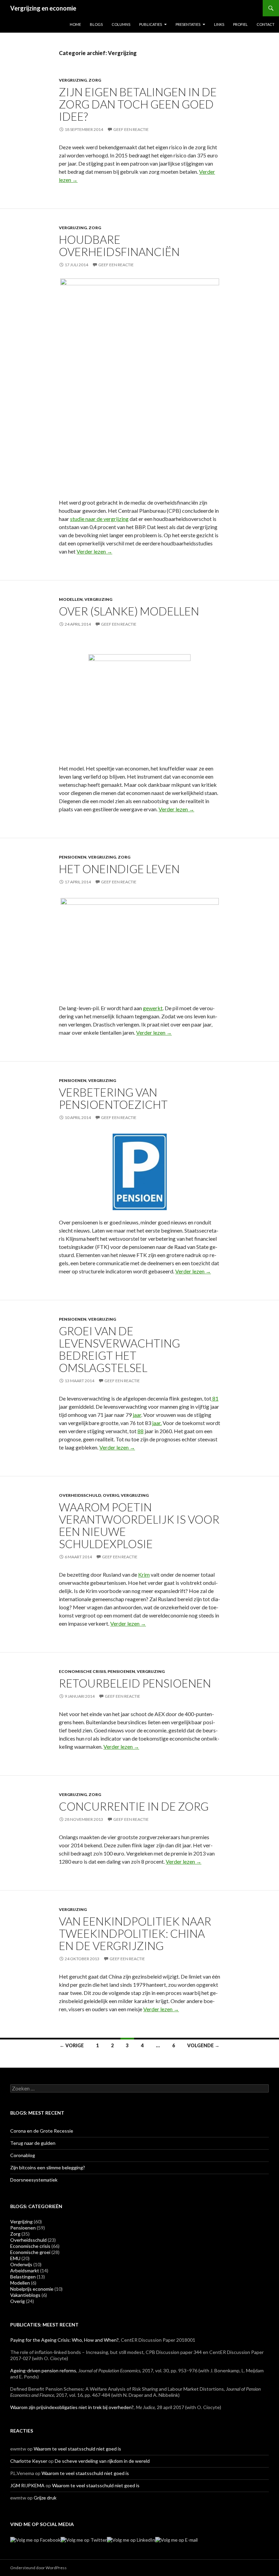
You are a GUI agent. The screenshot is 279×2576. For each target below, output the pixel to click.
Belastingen (23, 2277)
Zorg (95, 80)
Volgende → (203, 2045)
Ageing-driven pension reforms (43, 2370)
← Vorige (72, 2045)
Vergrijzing (73, 80)
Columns (121, 24)
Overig (111, 1495)
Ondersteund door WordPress (38, 2568)
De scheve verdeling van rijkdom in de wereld (102, 2461)
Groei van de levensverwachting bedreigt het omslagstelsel (119, 1349)
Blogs (96, 24)
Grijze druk (45, 2498)
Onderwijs (21, 2264)
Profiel (240, 24)
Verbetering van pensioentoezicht (113, 1098)
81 (215, 1398)
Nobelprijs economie (32, 2289)
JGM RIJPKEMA (27, 2485)
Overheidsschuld (80, 1495)
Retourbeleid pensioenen (135, 1683)
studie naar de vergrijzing (99, 519)
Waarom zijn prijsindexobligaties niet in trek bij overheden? (72, 2407)
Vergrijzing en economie (43, 8)
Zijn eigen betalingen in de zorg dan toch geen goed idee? (138, 104)
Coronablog (23, 2155)
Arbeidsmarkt (25, 2270)
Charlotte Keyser (29, 2461)
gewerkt (153, 1008)
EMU (15, 2258)
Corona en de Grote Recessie (42, 2131)
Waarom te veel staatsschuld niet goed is (77, 2449)
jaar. (157, 1423)
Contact (266, 24)
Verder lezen (94, 551)
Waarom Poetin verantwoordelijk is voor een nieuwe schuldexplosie (139, 1525)
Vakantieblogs (25, 2295)
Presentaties (188, 24)
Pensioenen (73, 857)
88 (141, 1431)
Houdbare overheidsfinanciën (119, 245)
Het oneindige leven (119, 869)
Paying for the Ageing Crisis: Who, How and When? (64, 2340)
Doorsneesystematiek (34, 2180)
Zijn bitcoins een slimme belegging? (48, 2167)
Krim (144, 1574)
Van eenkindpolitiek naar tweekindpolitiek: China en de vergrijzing (135, 1933)
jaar (137, 1415)
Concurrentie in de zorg (134, 1806)
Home (75, 24)
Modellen (71, 599)
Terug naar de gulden (33, 2143)
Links (219, 24)
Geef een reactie (131, 129)
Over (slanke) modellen (129, 611)
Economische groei (30, 2252)
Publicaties (151, 24)
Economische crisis (82, 1671)
